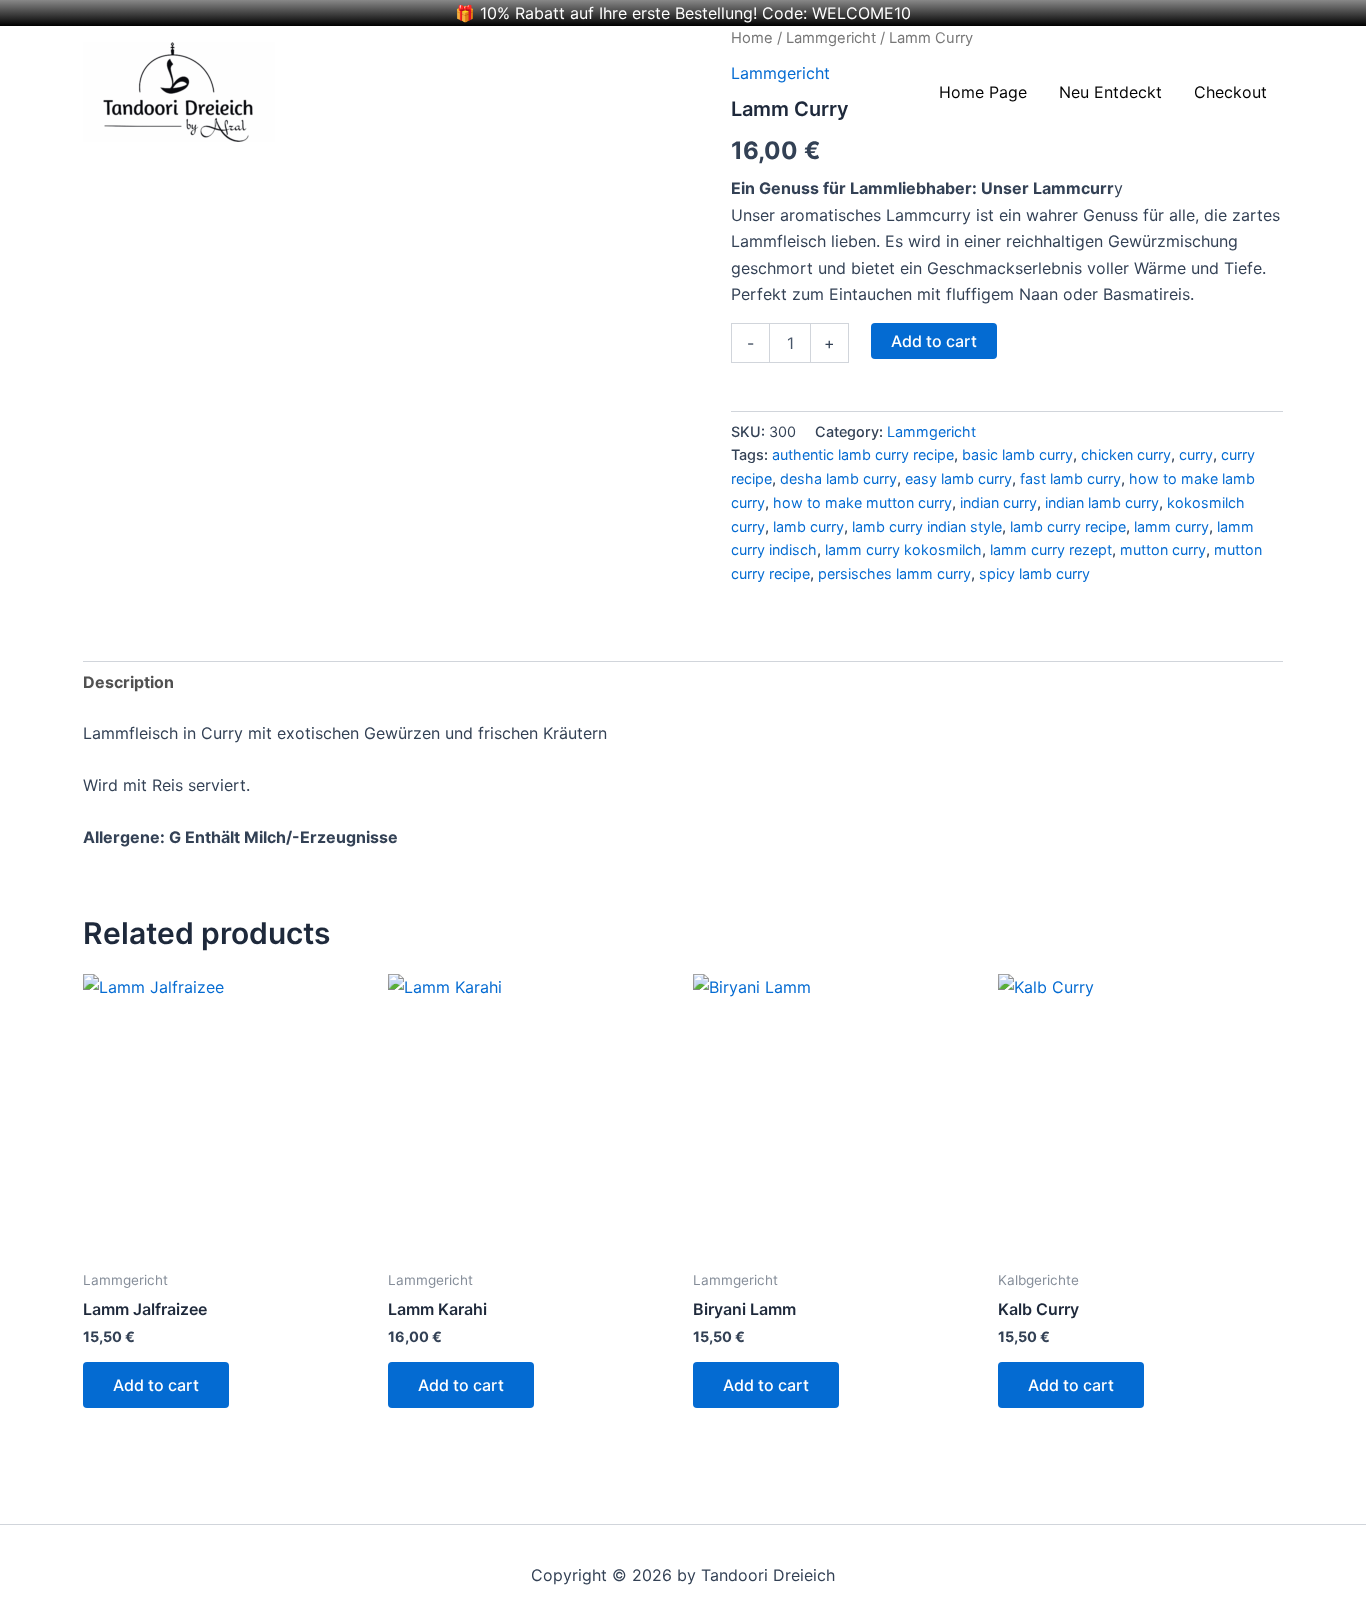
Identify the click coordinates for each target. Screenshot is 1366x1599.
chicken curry (1126, 454)
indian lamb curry (1102, 502)
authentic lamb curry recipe (863, 454)
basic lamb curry (1017, 454)
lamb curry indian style (927, 526)
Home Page (983, 92)
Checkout (1230, 92)
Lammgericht (931, 431)
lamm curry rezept (1051, 549)
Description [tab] (128, 682)
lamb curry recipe (1068, 526)
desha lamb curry (838, 478)
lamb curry (808, 526)
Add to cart (934, 341)
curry (1196, 454)
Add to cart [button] (156, 1385)
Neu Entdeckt (1110, 92)
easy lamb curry (958, 478)
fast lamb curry (1070, 478)
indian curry (998, 502)
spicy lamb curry (1034, 573)
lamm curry (1171, 526)
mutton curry (1163, 549)
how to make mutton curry (862, 502)
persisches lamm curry (894, 573)
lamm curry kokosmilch (903, 549)
